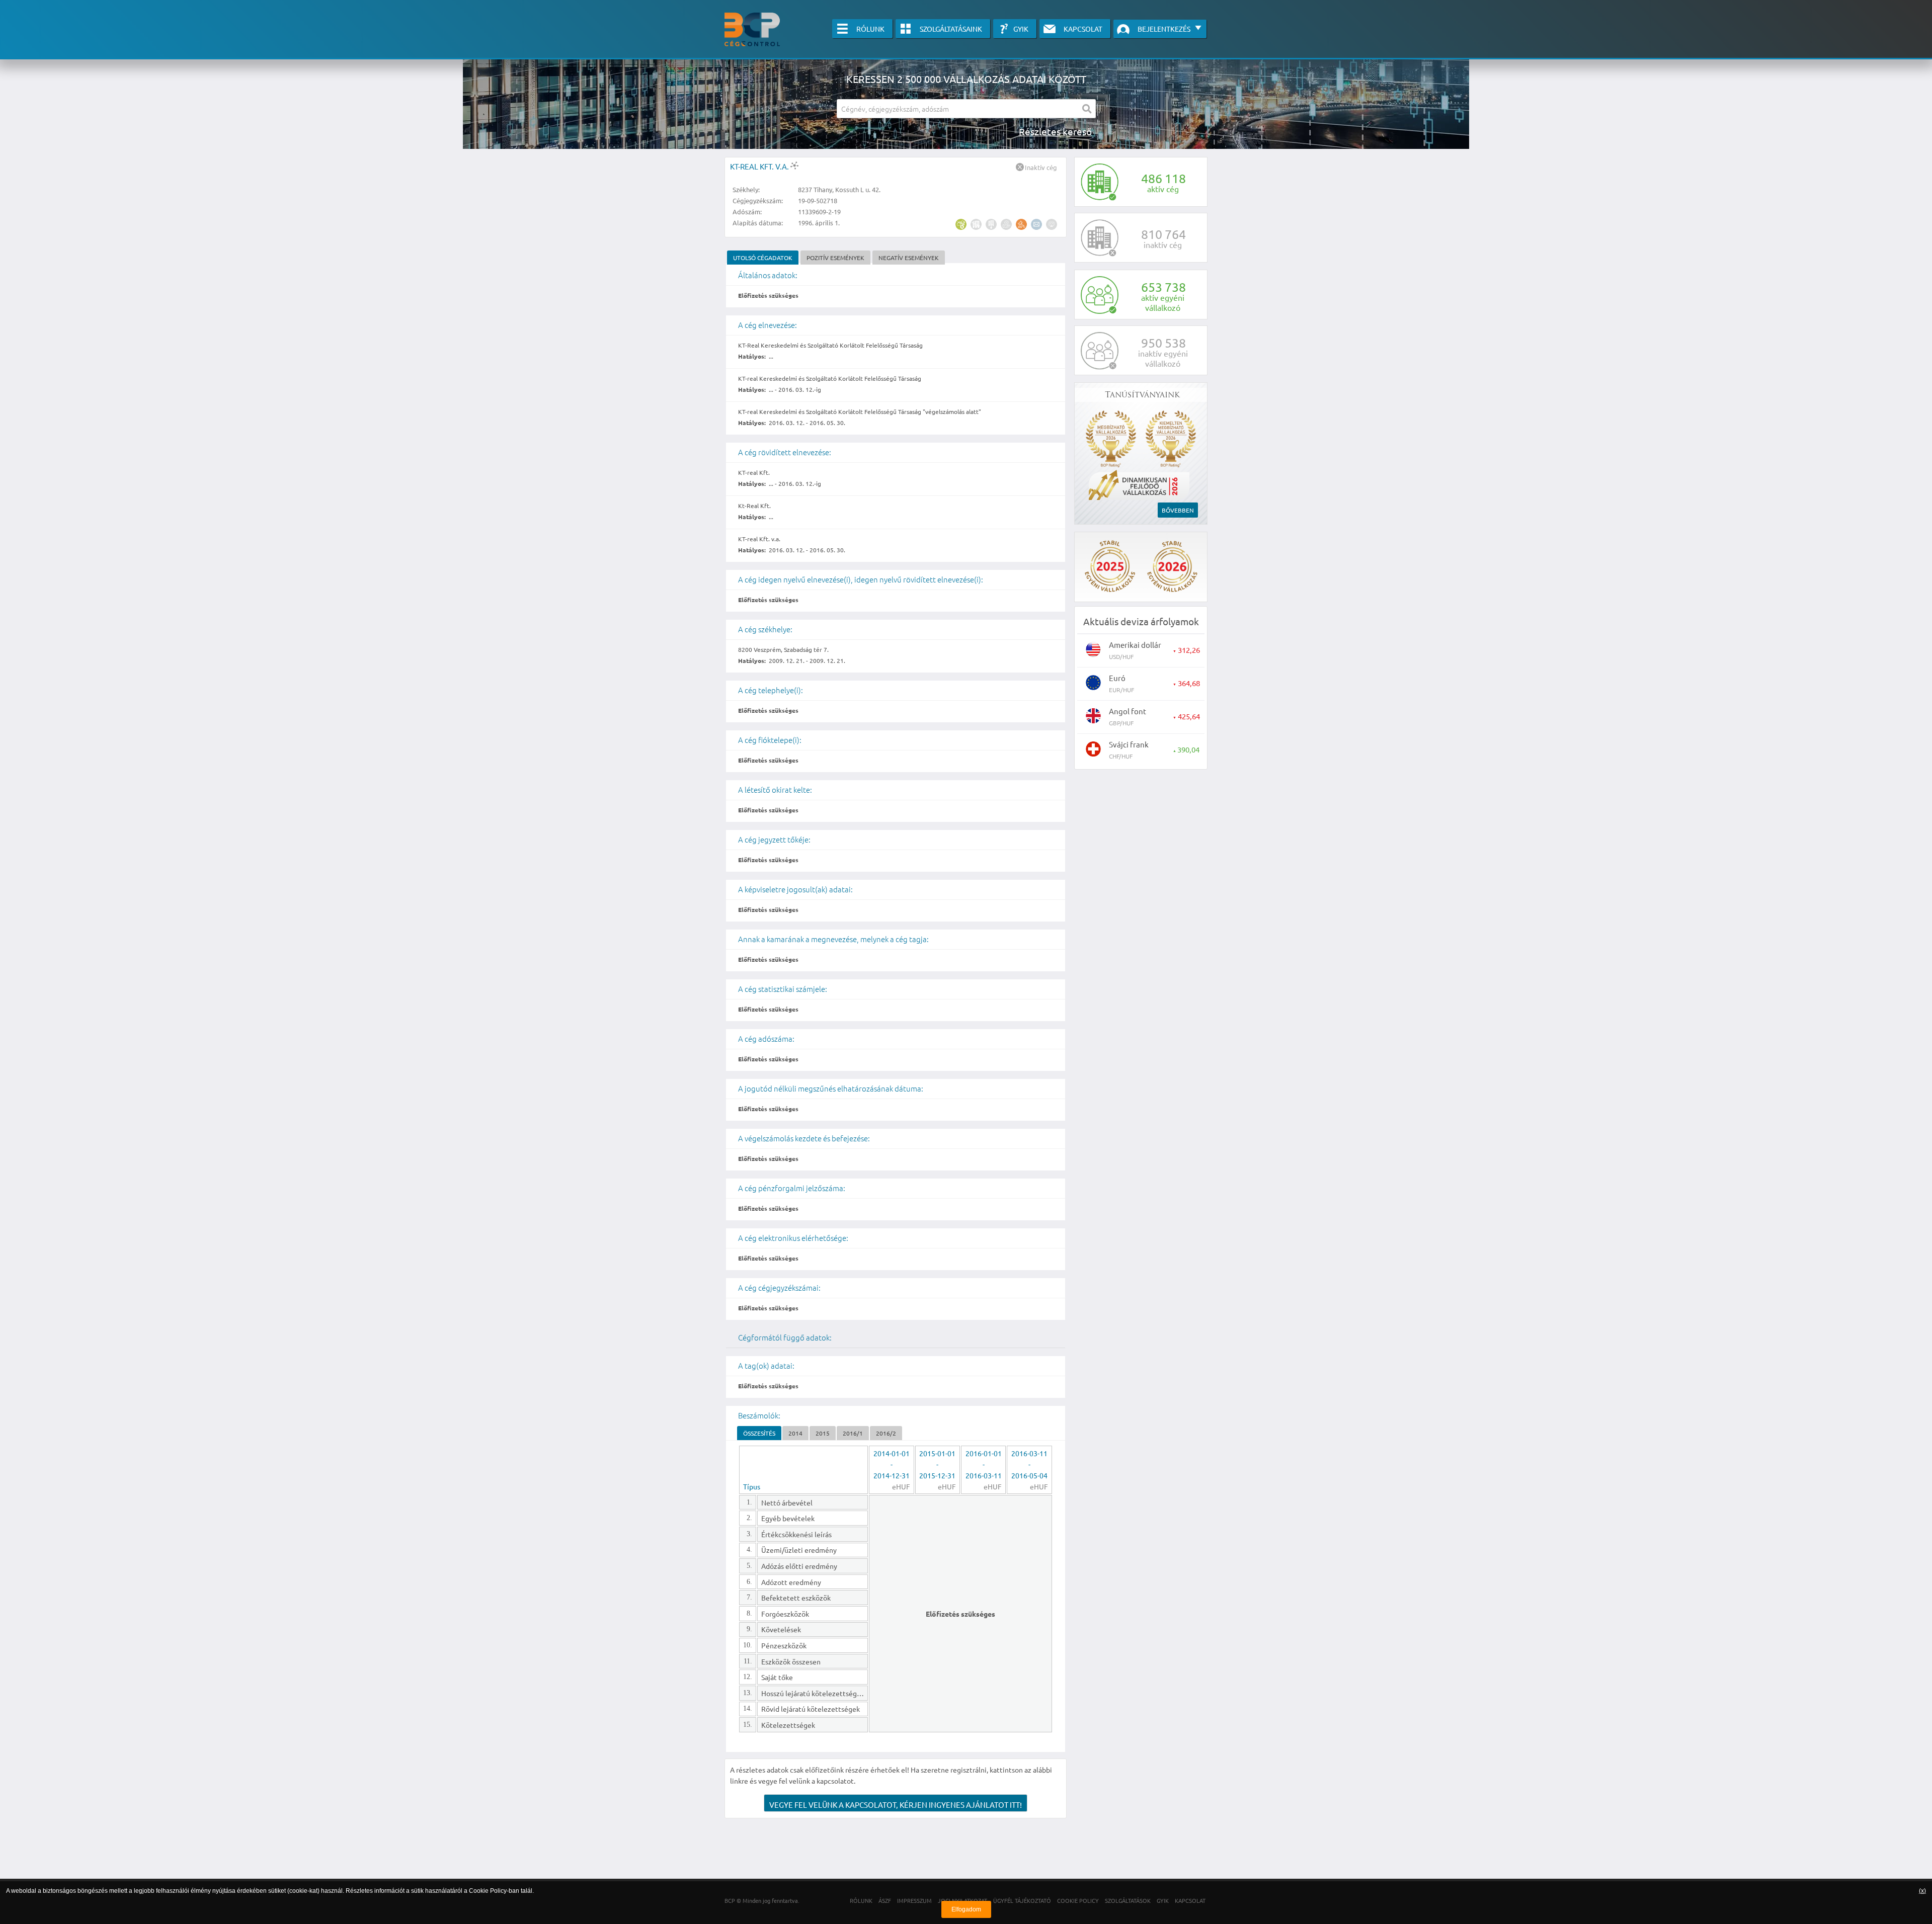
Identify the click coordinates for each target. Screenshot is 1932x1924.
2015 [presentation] (823, 1433)
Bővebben (1178, 510)
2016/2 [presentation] (886, 1433)
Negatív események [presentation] (909, 258)
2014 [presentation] (795, 1433)
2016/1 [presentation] (853, 1433)
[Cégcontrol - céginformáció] (752, 29)
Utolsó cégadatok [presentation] (763, 258)
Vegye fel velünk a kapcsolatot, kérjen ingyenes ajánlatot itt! (896, 1805)
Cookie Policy (488, 1891)
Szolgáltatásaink (951, 29)
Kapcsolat (1083, 29)
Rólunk (870, 29)
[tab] (763, 258)
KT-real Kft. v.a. (760, 166)
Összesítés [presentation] (759, 1433)
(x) (1922, 1891)
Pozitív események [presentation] (835, 258)
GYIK (1021, 29)
